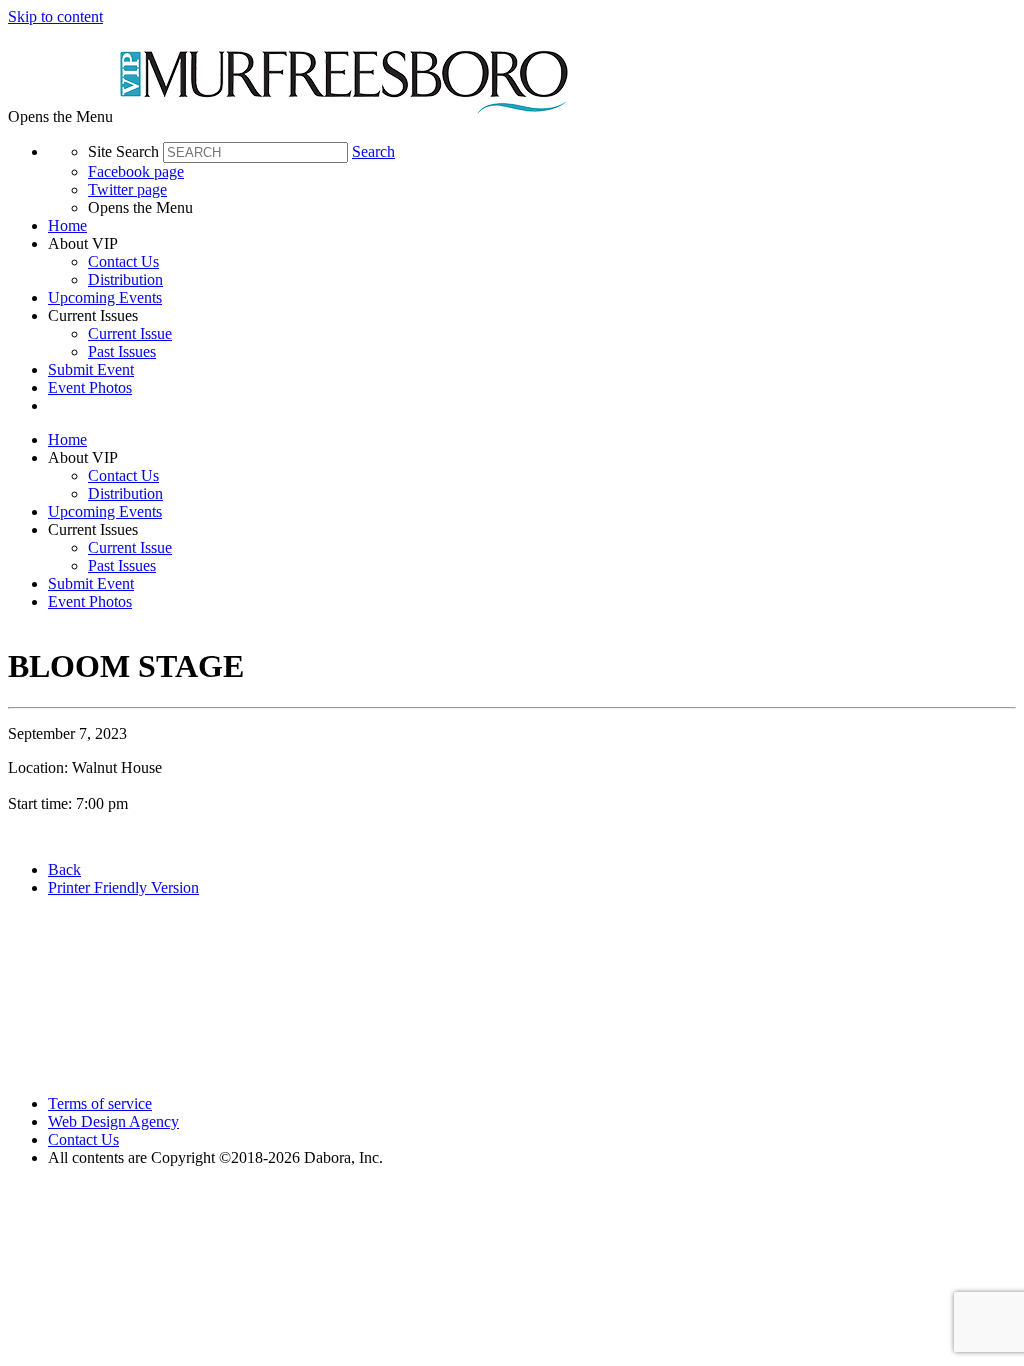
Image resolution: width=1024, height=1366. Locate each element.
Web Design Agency (113, 1121)
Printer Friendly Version (123, 887)
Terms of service (100, 1103)
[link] (532, 226)
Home (67, 225)
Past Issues (122, 351)
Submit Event (91, 369)
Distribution (125, 279)
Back (64, 869)
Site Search (123, 151)
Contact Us (123, 261)
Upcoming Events (105, 297)
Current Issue (130, 333)
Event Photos (90, 387)
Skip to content (55, 16)
